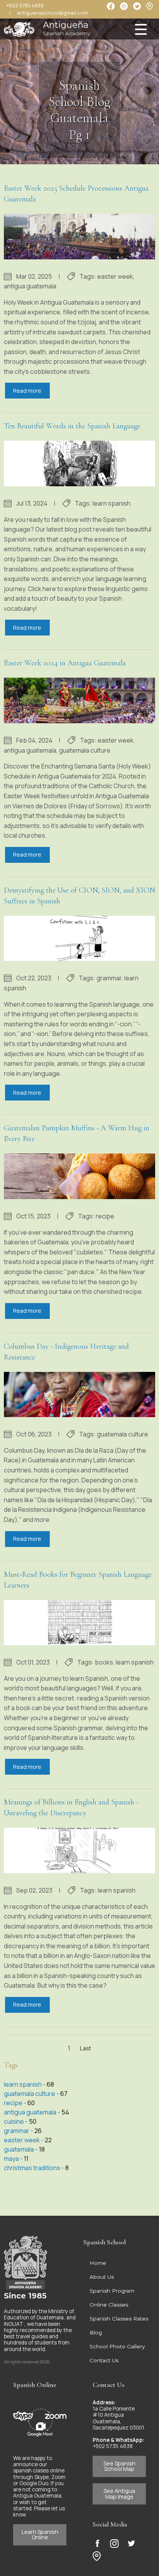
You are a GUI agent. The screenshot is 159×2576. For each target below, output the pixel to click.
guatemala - (21, 2149)
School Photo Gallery (117, 2346)
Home (98, 2263)
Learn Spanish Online (40, 2534)
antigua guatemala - (33, 2112)
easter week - (24, 2140)
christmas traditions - (35, 2168)
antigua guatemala (30, 286)
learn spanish (112, 503)
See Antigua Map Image (119, 2493)
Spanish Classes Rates (119, 2319)
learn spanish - (25, 2084)
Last (85, 2048)
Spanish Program (112, 2291)
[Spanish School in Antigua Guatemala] (19, 27)
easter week (115, 276)
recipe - (16, 2103)
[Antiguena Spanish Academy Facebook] (97, 2543)
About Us (102, 2277)
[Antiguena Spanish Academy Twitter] (131, 2543)
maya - (14, 2159)
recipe (105, 1216)
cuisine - (16, 2121)
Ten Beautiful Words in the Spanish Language (72, 426)
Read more (27, 391)
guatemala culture (85, 750)
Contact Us (104, 2360)
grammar (109, 978)
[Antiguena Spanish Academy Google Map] (150, 6)
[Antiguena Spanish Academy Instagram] (114, 2543)
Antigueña (66, 28)
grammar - (19, 2131)
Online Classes (109, 2305)
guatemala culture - (32, 2094)
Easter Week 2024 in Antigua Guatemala (65, 663)
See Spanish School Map (119, 2466)
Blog (96, 2332)
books (104, 1662)
